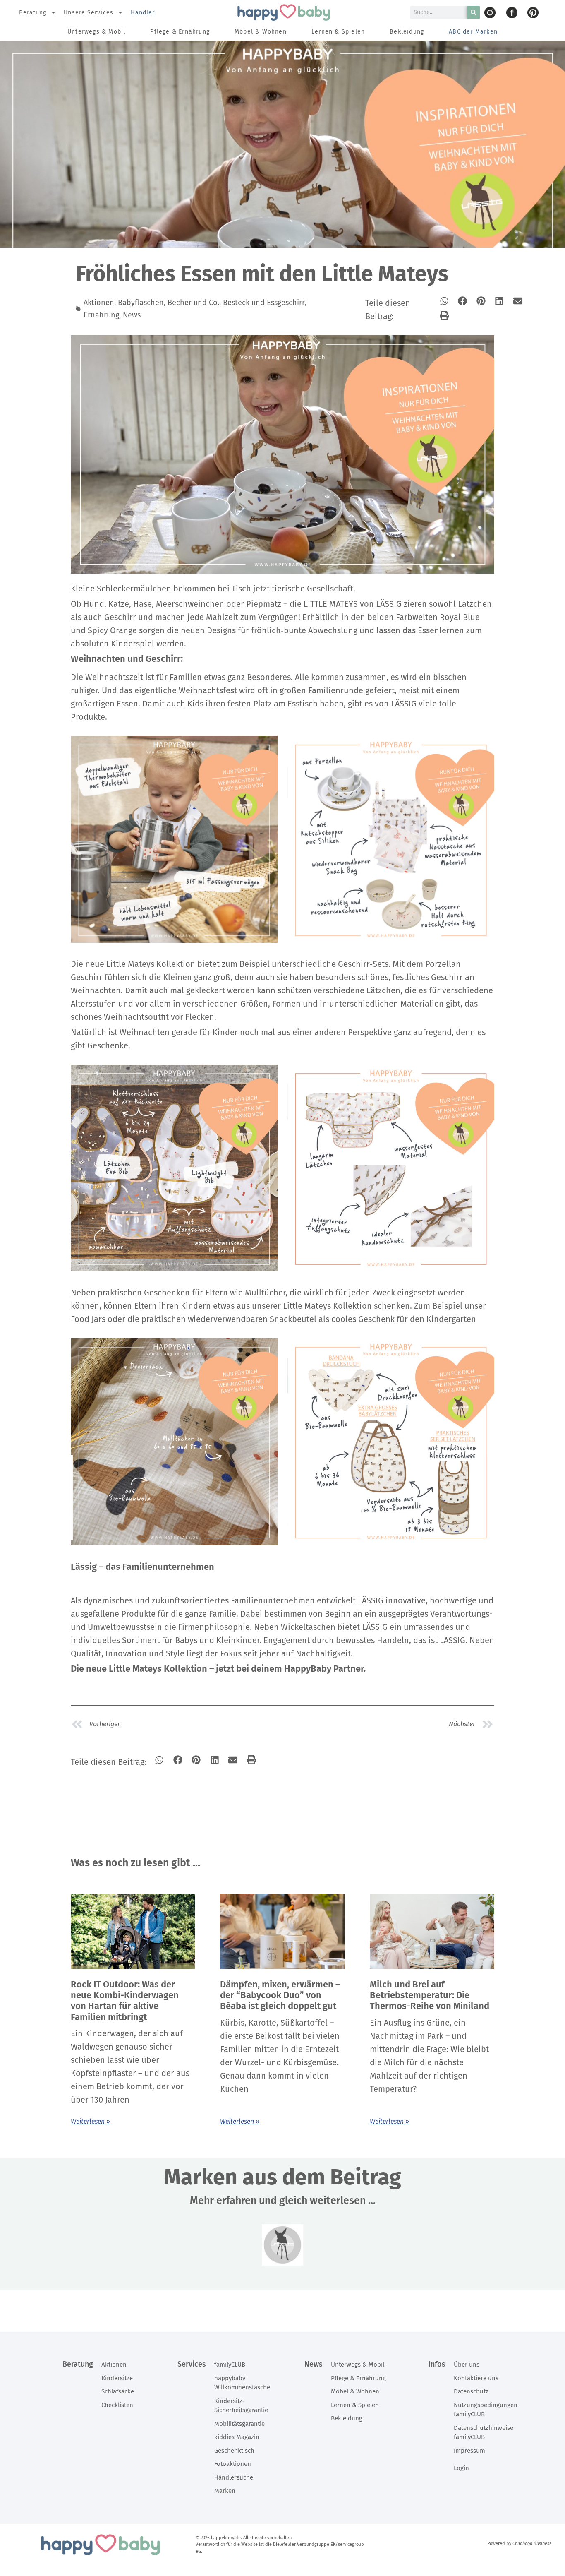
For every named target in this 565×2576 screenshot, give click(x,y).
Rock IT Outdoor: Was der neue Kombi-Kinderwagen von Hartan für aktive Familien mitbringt (125, 2001)
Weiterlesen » (90, 2121)
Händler (143, 13)
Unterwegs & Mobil (96, 32)
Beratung (33, 13)
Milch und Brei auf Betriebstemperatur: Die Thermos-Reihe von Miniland (430, 1995)
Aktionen (99, 303)
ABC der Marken (473, 32)
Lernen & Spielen (338, 32)
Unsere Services (89, 13)
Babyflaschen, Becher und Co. (169, 303)
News (132, 315)
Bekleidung (407, 32)
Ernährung (101, 315)
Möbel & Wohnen (261, 32)
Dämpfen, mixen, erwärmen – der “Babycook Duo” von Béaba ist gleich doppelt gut (280, 1995)
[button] (444, 301)
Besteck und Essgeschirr (264, 303)
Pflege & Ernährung (180, 32)
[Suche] (474, 12)
